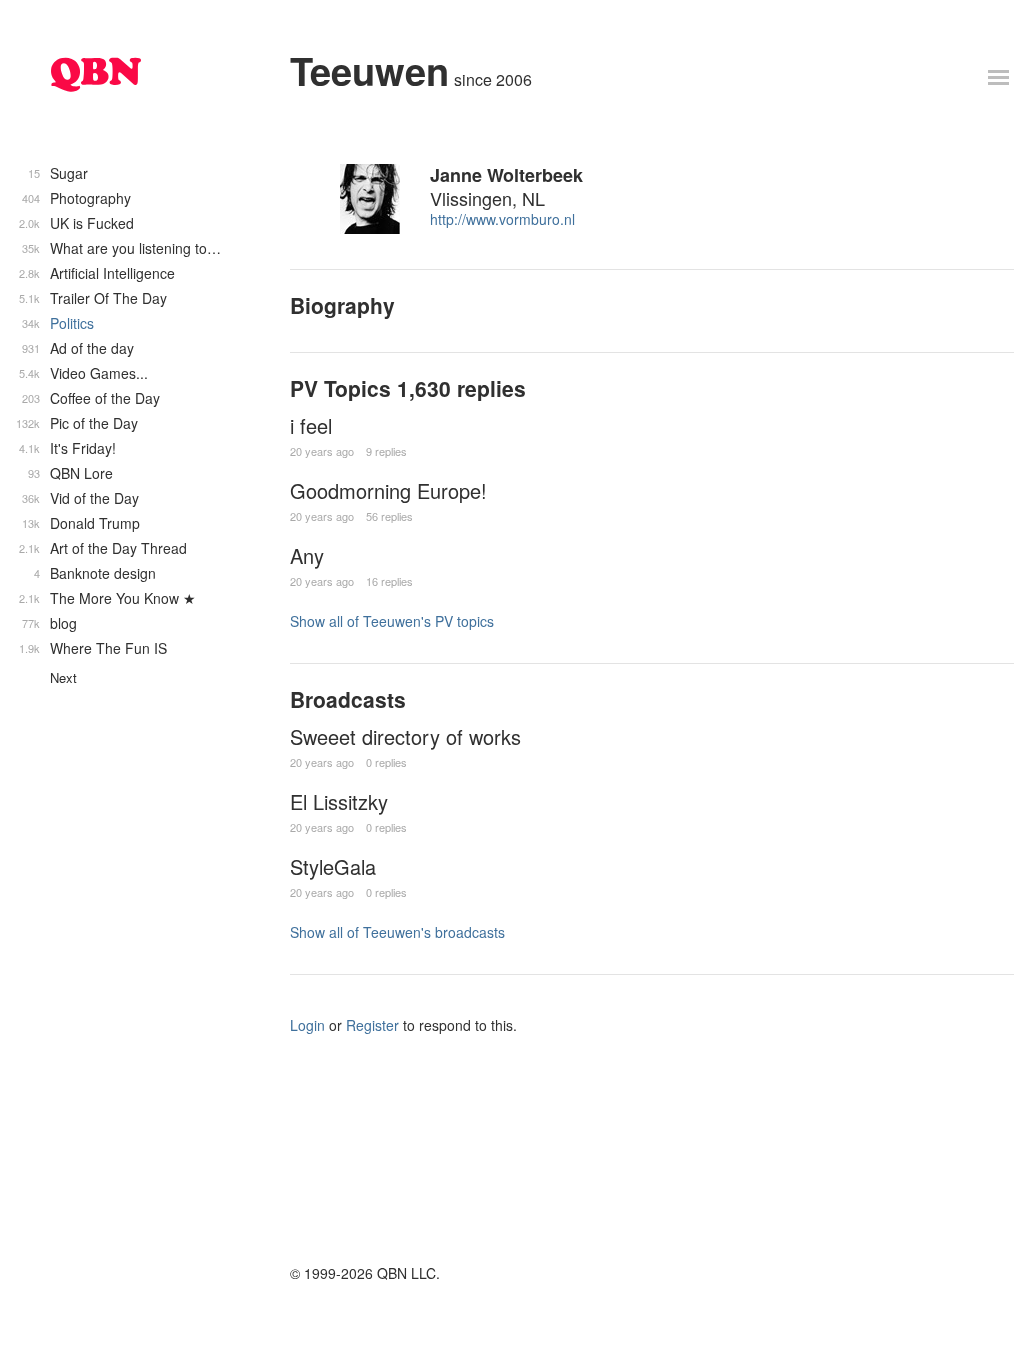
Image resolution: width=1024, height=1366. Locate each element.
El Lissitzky (339, 801)
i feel (311, 425)
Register (372, 1025)
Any (307, 555)
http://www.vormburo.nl (502, 219)
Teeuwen (369, 70)
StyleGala (333, 866)
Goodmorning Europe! (388, 490)
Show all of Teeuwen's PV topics (392, 621)
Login (307, 1025)
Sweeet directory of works (405, 736)
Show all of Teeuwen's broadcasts (397, 932)
